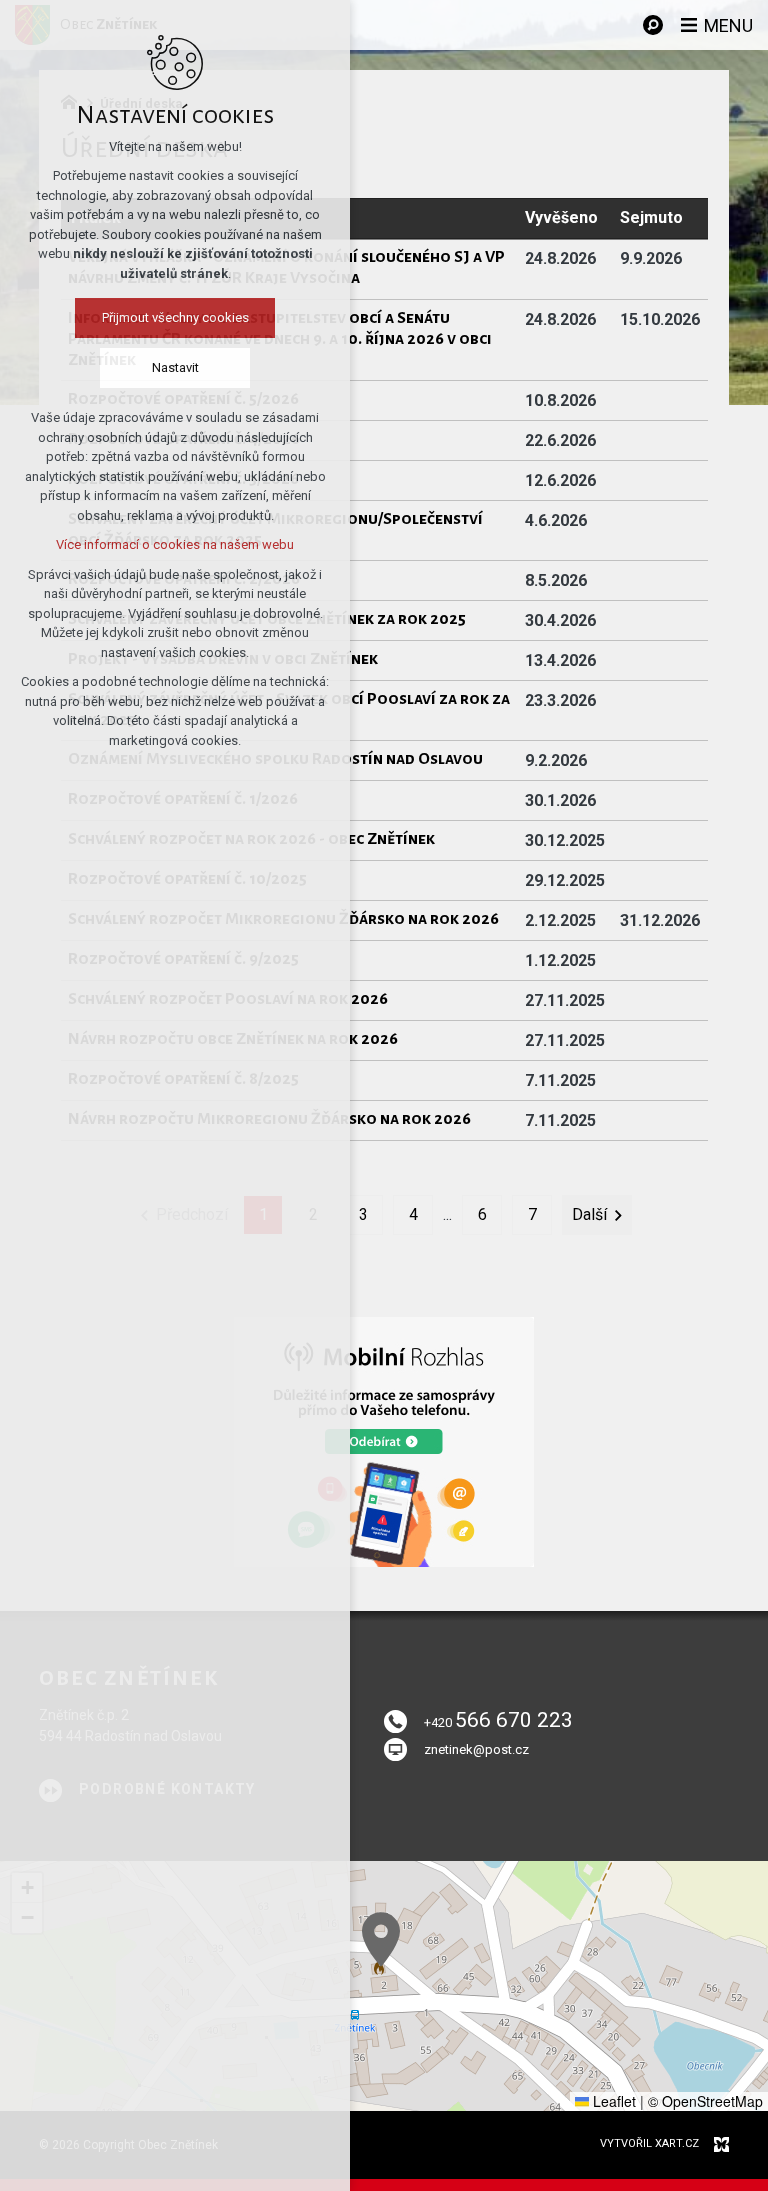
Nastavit (175, 367)
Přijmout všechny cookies (175, 317)
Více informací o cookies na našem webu (175, 544)
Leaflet (612, 2101)
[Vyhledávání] (653, 25)
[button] (381, 1939)
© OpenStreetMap (705, 2101)
